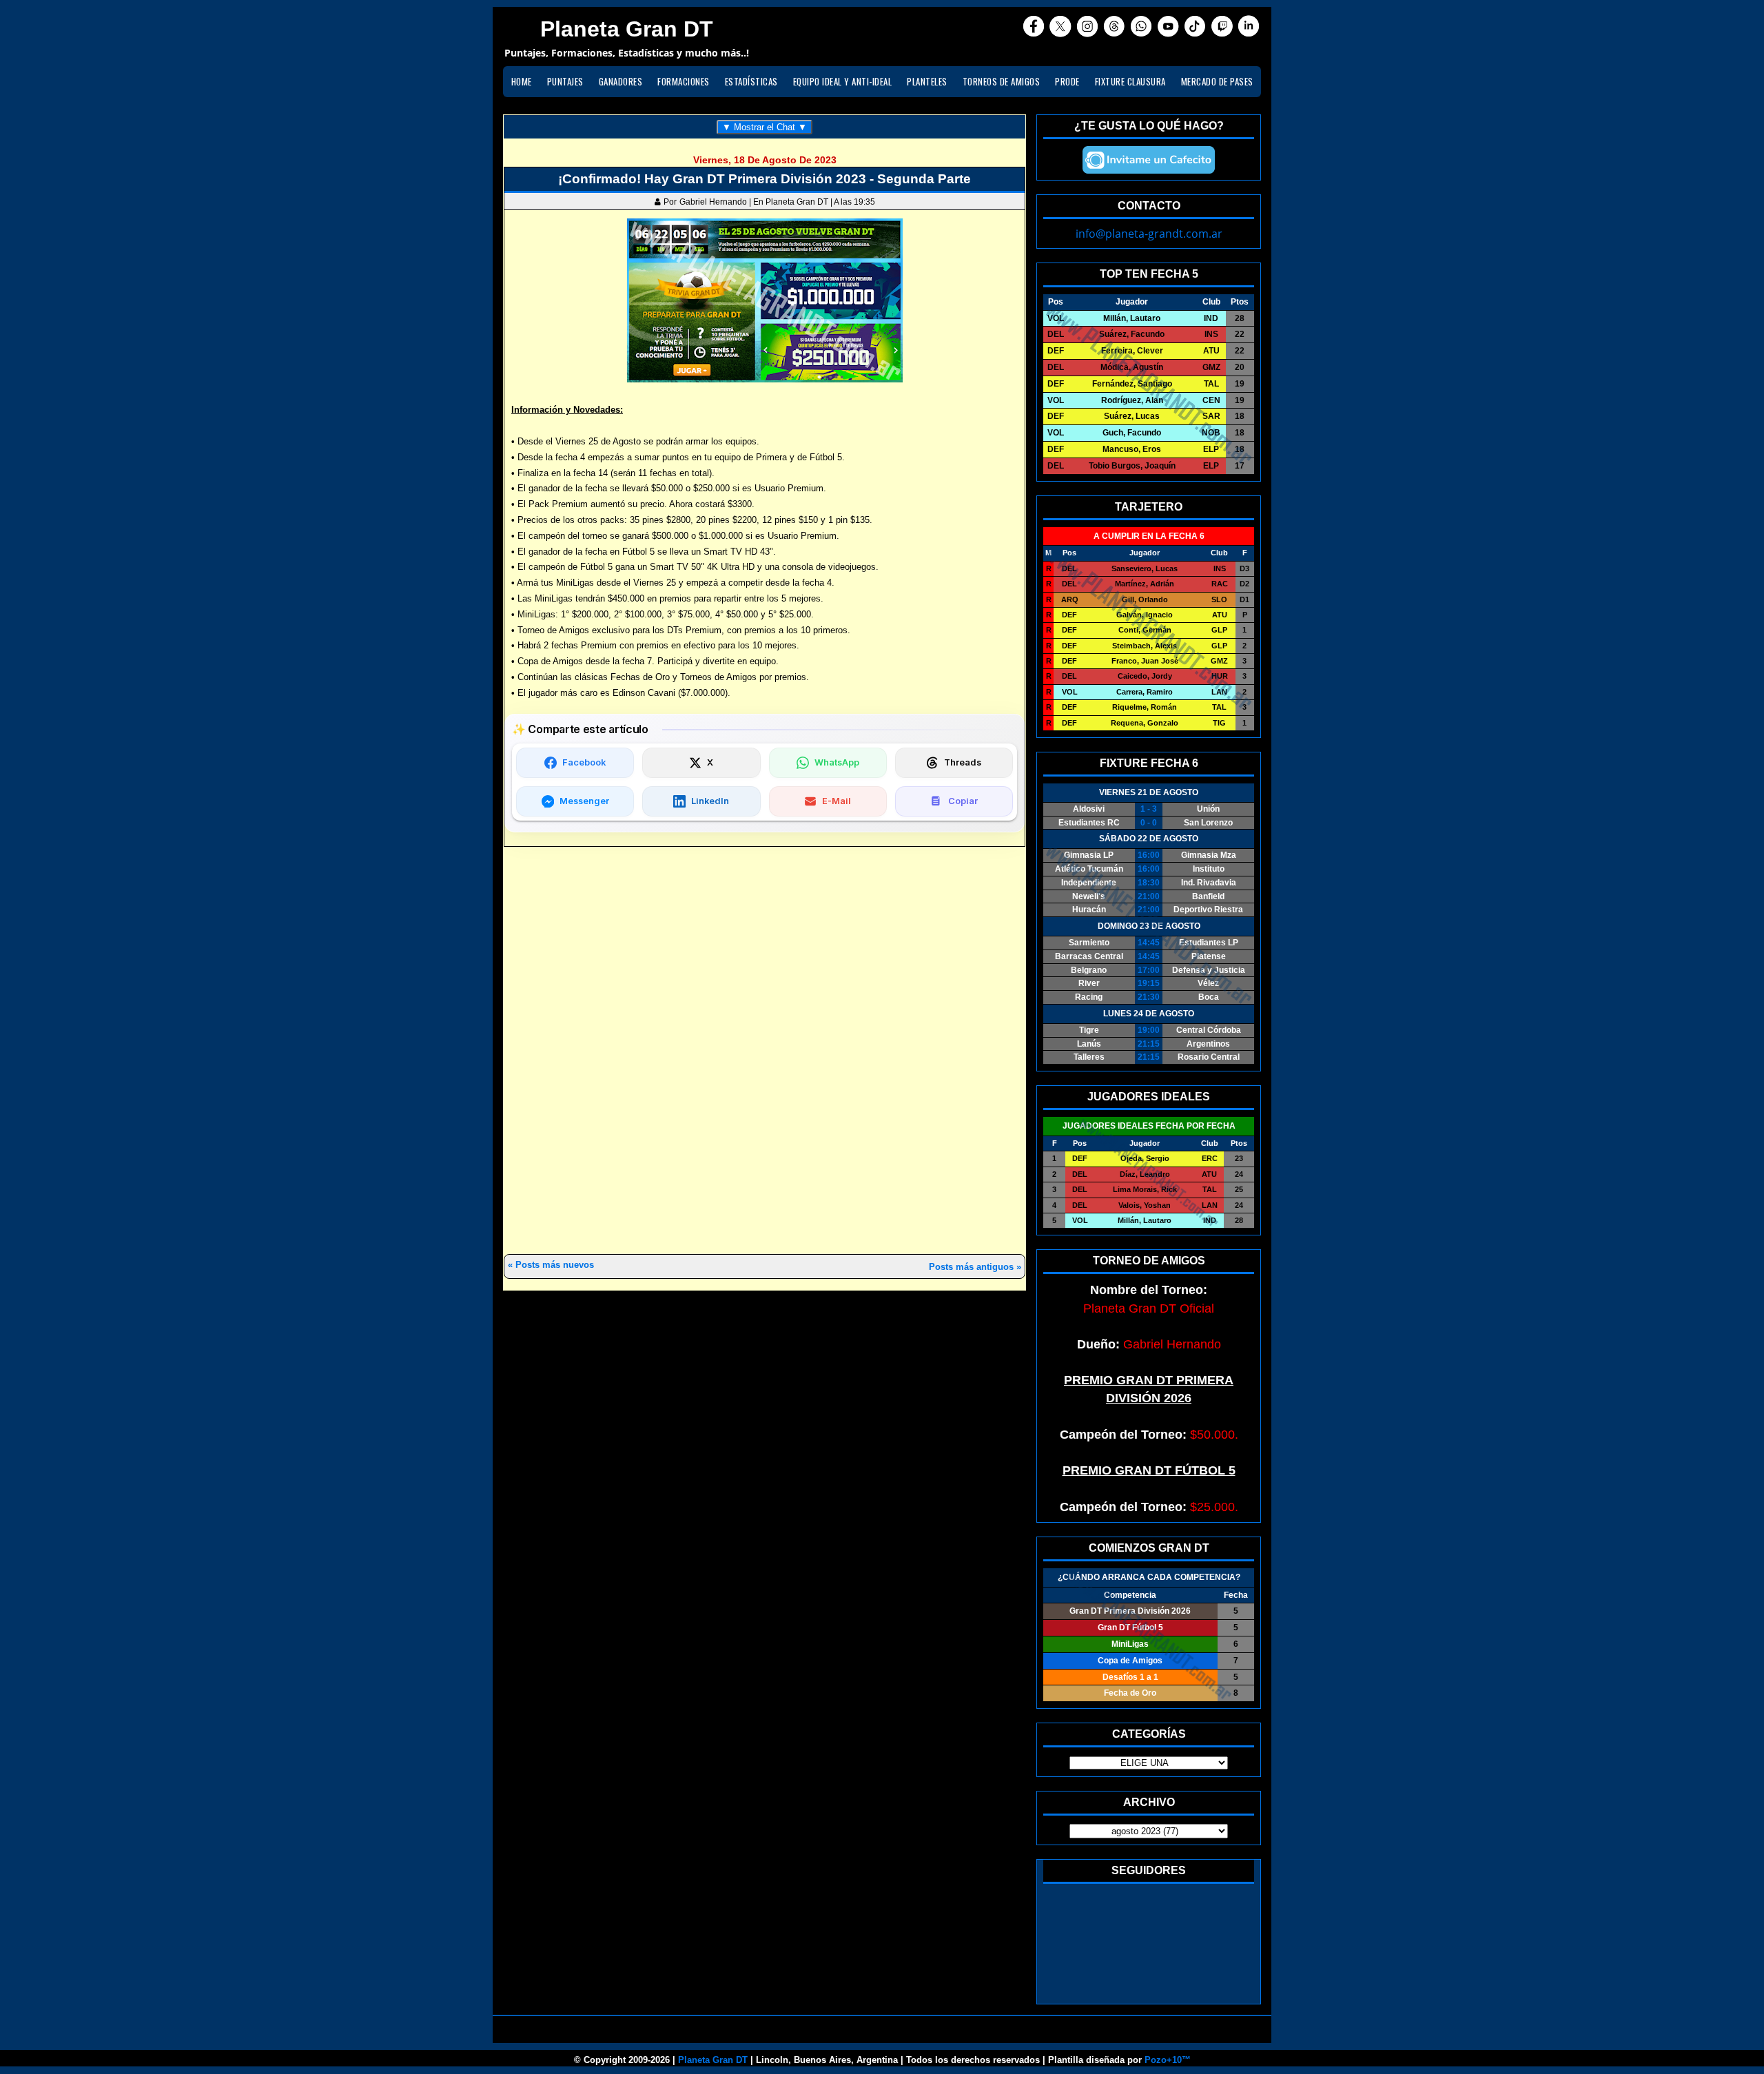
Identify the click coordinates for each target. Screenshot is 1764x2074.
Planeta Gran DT (713, 2060)
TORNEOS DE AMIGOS (1002, 81)
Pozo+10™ (1168, 2060)
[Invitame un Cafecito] (1149, 160)
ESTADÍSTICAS (751, 81)
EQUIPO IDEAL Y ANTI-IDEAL (843, 81)
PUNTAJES (565, 81)
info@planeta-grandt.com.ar (1149, 234)
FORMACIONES (684, 81)
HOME (522, 81)
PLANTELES (927, 81)
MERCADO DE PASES (1217, 81)
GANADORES (621, 81)
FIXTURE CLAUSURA (1130, 81)
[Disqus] (765, 1051)
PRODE (1067, 81)
